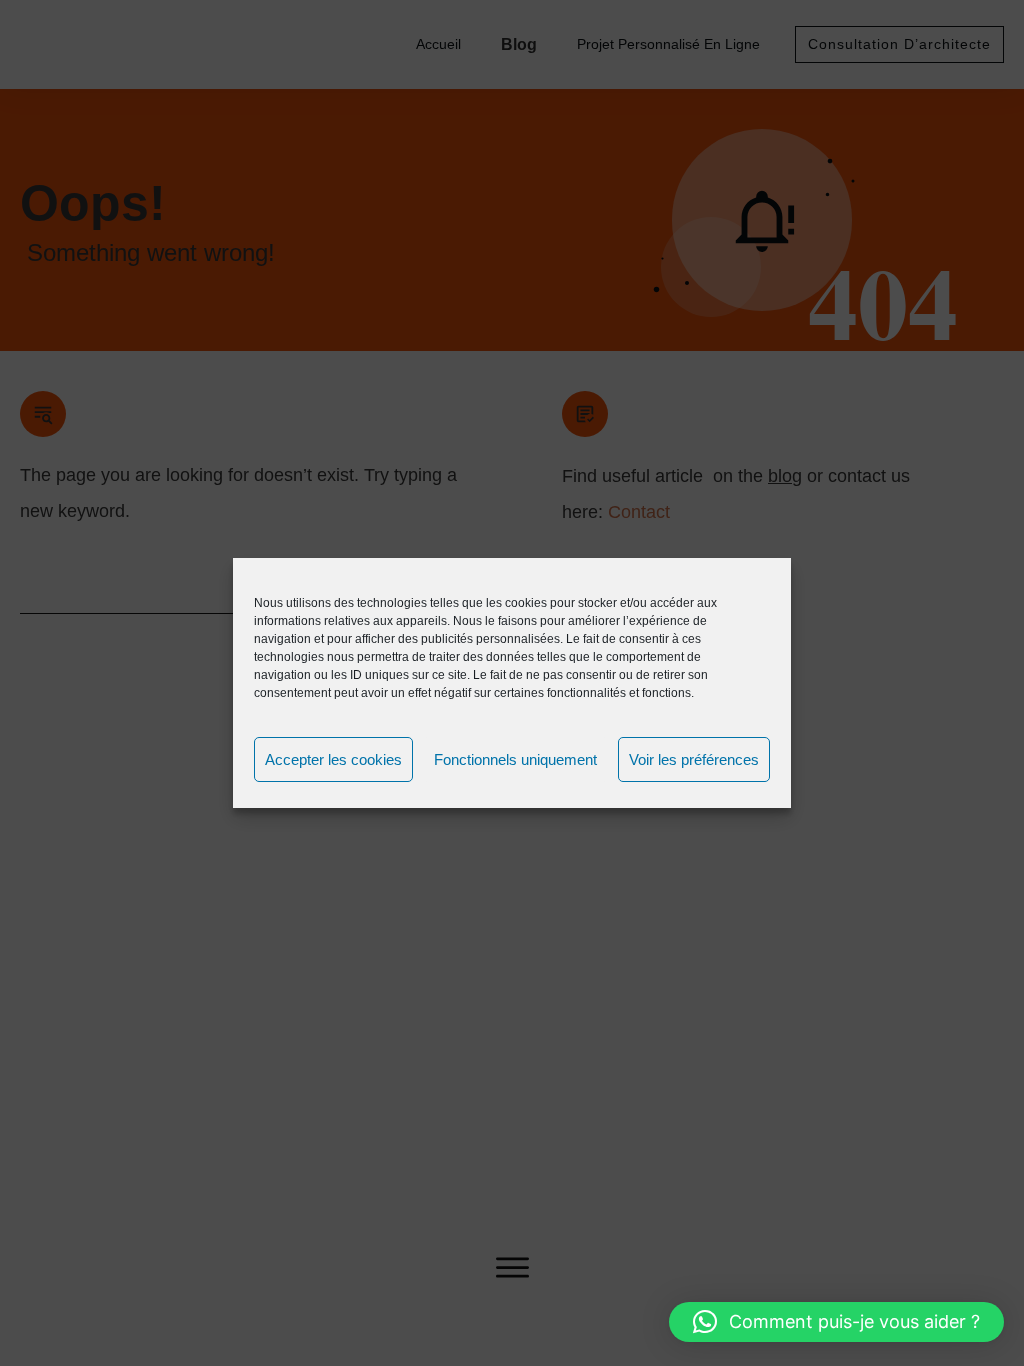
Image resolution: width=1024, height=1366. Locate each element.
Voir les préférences (694, 759)
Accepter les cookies (333, 759)
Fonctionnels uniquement (515, 759)
